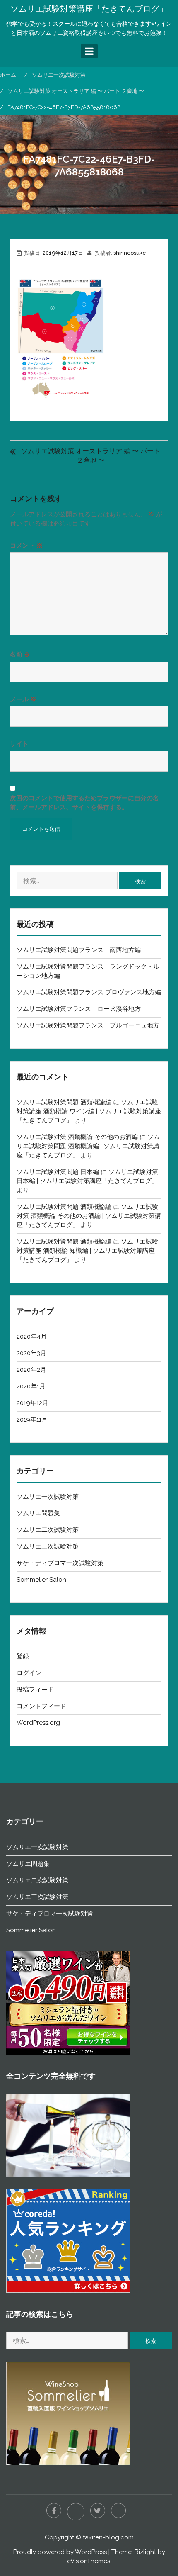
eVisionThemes (89, 2561)
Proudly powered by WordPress (60, 2552)
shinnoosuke (130, 253)
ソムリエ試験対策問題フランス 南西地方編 (79, 950)
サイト (19, 744)
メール (23, 699)
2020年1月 (31, 1386)
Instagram (118, 2510)
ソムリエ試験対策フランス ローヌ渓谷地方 (79, 1009)
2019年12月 (32, 1403)
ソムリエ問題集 (38, 1513)
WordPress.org (38, 1723)
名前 (20, 655)
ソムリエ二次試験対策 (48, 1530)
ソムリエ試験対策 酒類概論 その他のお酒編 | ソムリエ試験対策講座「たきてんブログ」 (89, 1216)
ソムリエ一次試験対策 (48, 1497)
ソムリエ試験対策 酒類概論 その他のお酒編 (77, 1137)
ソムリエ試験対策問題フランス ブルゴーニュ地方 (88, 1025)
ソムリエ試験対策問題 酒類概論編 (64, 1102)
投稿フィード (35, 1690)
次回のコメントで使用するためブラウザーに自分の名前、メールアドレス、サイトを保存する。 (84, 803)
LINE (76, 2512)
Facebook (54, 2510)
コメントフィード (41, 1706)
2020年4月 (32, 1337)
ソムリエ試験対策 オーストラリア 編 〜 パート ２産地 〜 (91, 456)
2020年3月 (31, 1353)
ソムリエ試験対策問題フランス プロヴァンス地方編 (89, 992)
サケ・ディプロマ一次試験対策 (60, 1563)
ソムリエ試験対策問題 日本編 (58, 1172)
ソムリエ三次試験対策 (48, 1546)
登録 (23, 1656)
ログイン (29, 1673)
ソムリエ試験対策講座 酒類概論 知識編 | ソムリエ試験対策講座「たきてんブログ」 (87, 1251)
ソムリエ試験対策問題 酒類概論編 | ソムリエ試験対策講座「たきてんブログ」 (88, 1146)
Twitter (98, 2510)
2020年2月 (31, 1370)
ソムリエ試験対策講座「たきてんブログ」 (89, 9)
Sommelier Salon (41, 1580)
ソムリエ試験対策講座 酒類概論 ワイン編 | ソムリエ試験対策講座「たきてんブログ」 (89, 1111)
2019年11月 (32, 1419)
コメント (26, 545)
